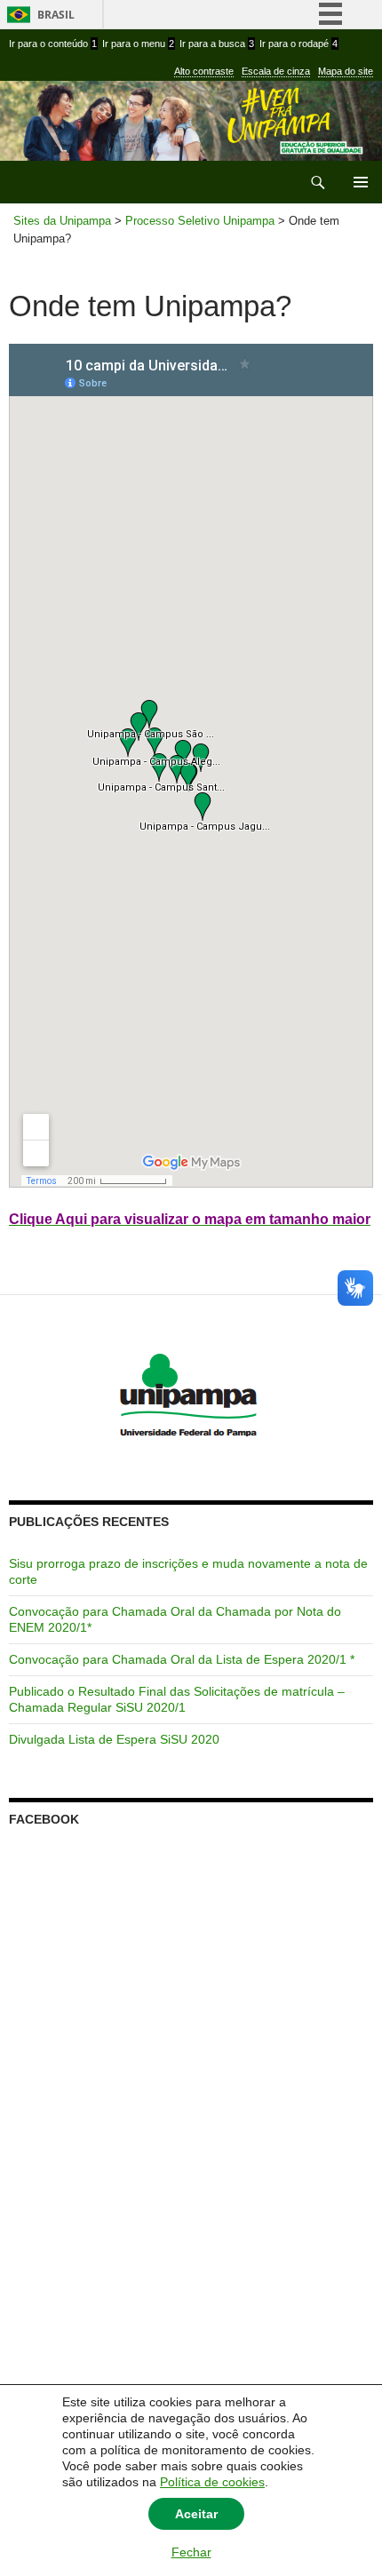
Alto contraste (204, 71)
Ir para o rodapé (298, 44)
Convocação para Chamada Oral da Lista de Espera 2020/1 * (182, 1659)
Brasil (56, 15)
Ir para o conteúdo (53, 44)
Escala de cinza (276, 71)
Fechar (191, 2552)
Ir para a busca (217, 44)
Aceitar (196, 2514)
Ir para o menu (138, 44)
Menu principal (361, 182)
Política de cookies (212, 2482)
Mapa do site (346, 71)
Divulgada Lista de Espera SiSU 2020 (114, 1739)
